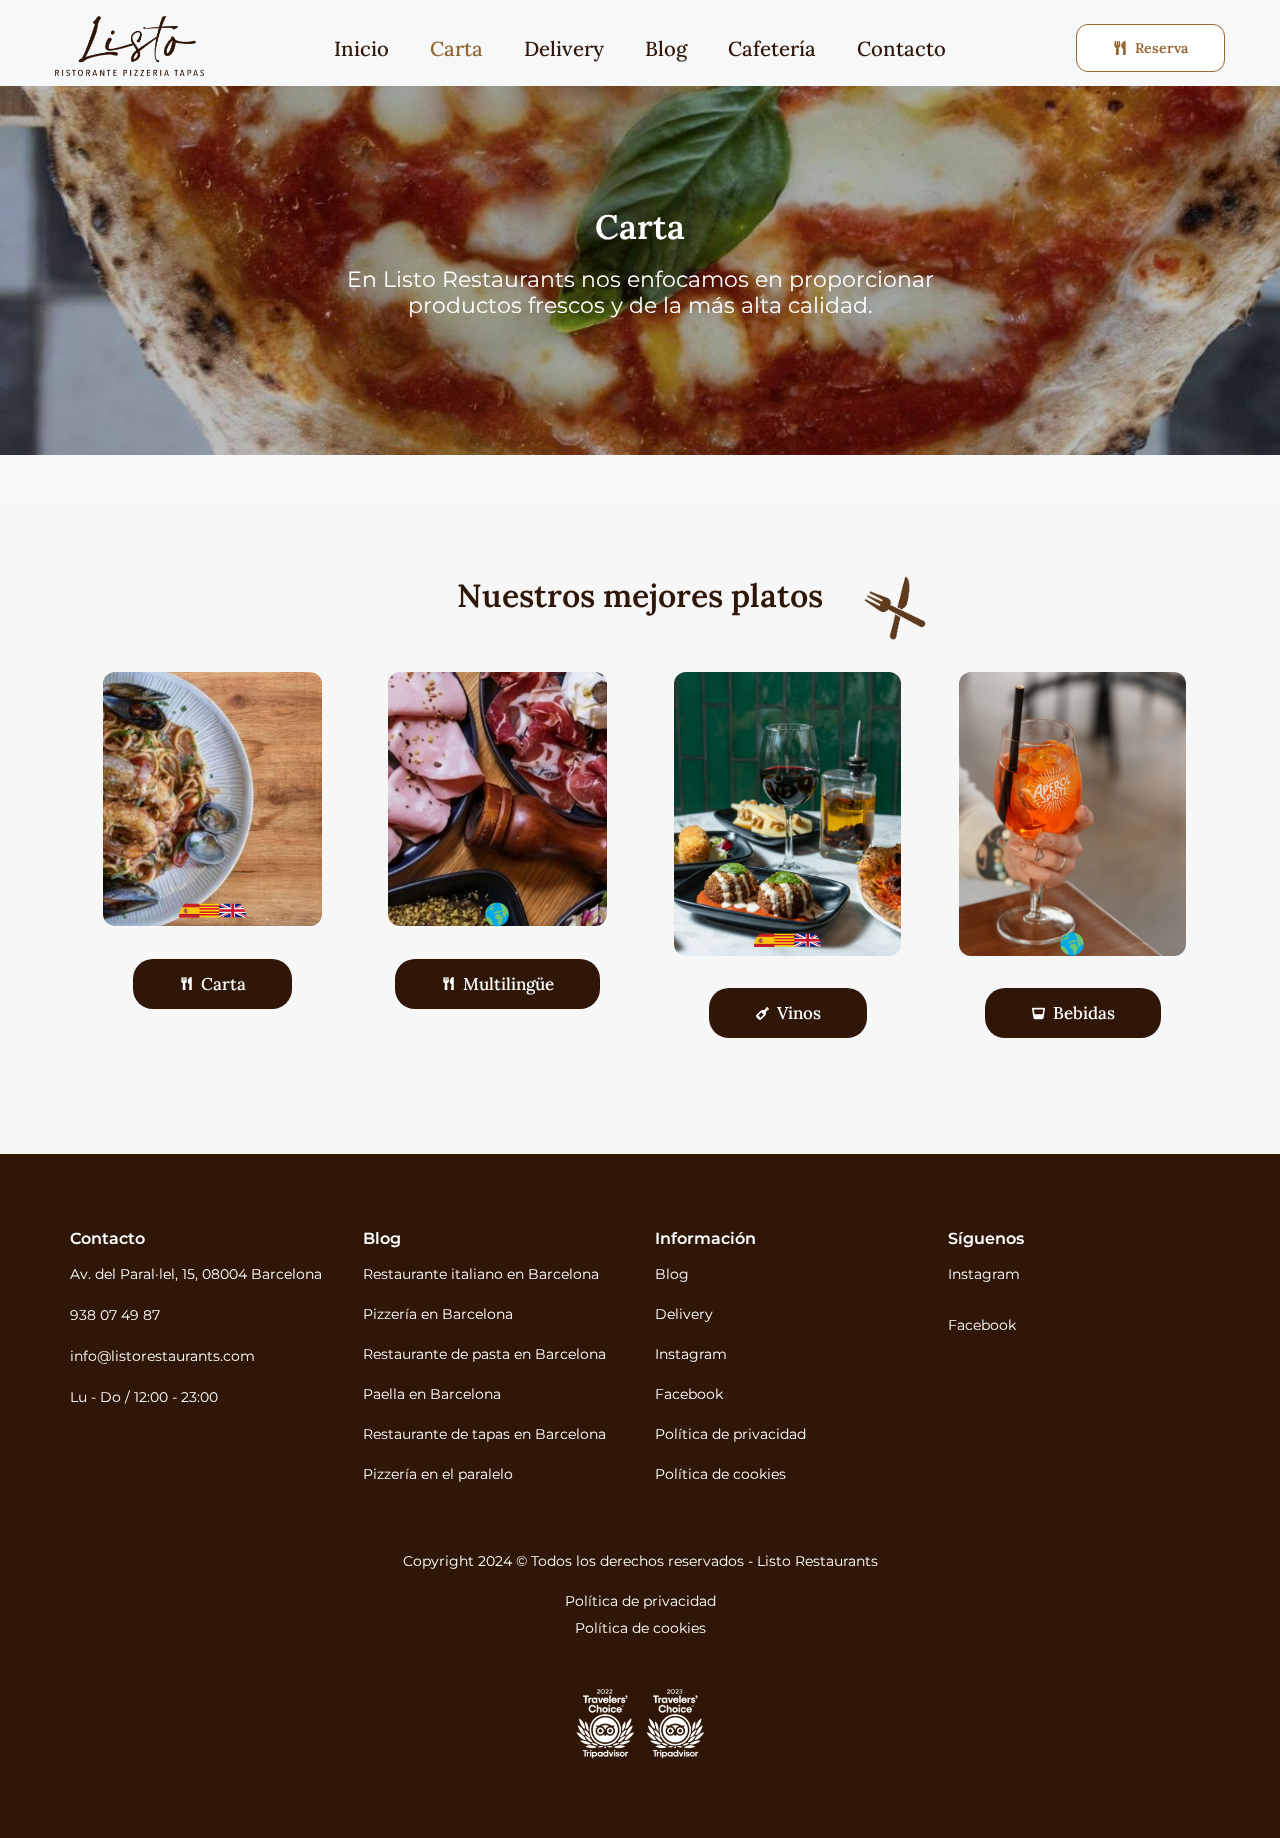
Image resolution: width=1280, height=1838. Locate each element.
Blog (666, 48)
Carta (456, 48)
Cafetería (772, 48)
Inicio (361, 48)
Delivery (564, 48)
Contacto (901, 48)
